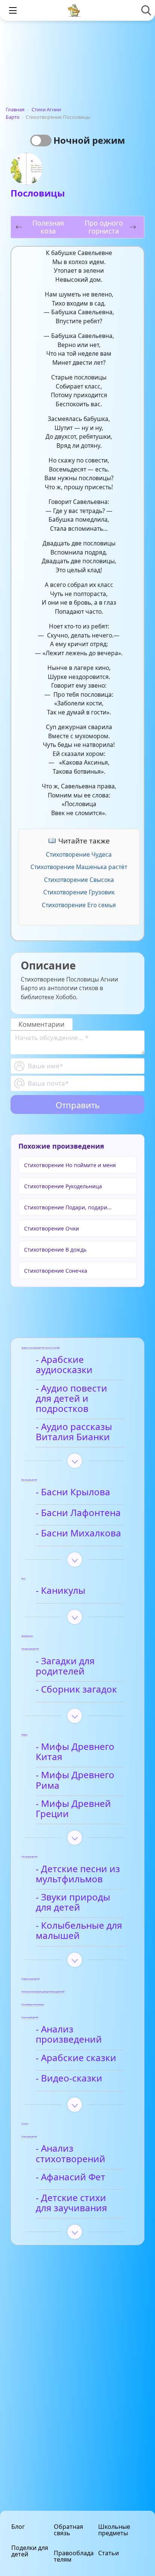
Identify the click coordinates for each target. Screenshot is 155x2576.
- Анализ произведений (69, 2035)
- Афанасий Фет (71, 2177)
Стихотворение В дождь (55, 1250)
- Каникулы (61, 1591)
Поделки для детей (30, 2551)
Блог (18, 2527)
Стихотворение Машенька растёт (79, 867)
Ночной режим (89, 140)
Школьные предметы (114, 2530)
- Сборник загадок (76, 1690)
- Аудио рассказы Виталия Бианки (74, 1432)
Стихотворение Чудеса (79, 854)
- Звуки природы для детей (73, 1902)
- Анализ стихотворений (71, 2154)
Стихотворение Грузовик (79, 892)
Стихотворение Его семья (79, 905)
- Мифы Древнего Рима (75, 1780)
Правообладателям (74, 2556)
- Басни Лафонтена (78, 1513)
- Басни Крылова (73, 1492)
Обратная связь (68, 2530)
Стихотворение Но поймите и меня (70, 1165)
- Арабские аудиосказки (64, 1365)
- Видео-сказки (69, 2078)
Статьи (109, 2553)
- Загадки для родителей (65, 1666)
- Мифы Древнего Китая (75, 1752)
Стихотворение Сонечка (56, 1271)
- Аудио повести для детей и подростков (71, 1399)
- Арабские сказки (76, 2058)
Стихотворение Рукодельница (63, 1186)
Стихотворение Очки (52, 1228)
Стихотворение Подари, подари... (68, 1207)
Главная (15, 109)
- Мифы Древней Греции (73, 1809)
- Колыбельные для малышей (79, 1931)
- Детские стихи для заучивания (71, 2203)
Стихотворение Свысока (79, 880)
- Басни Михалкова (78, 1533)
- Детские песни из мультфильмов (78, 1874)
